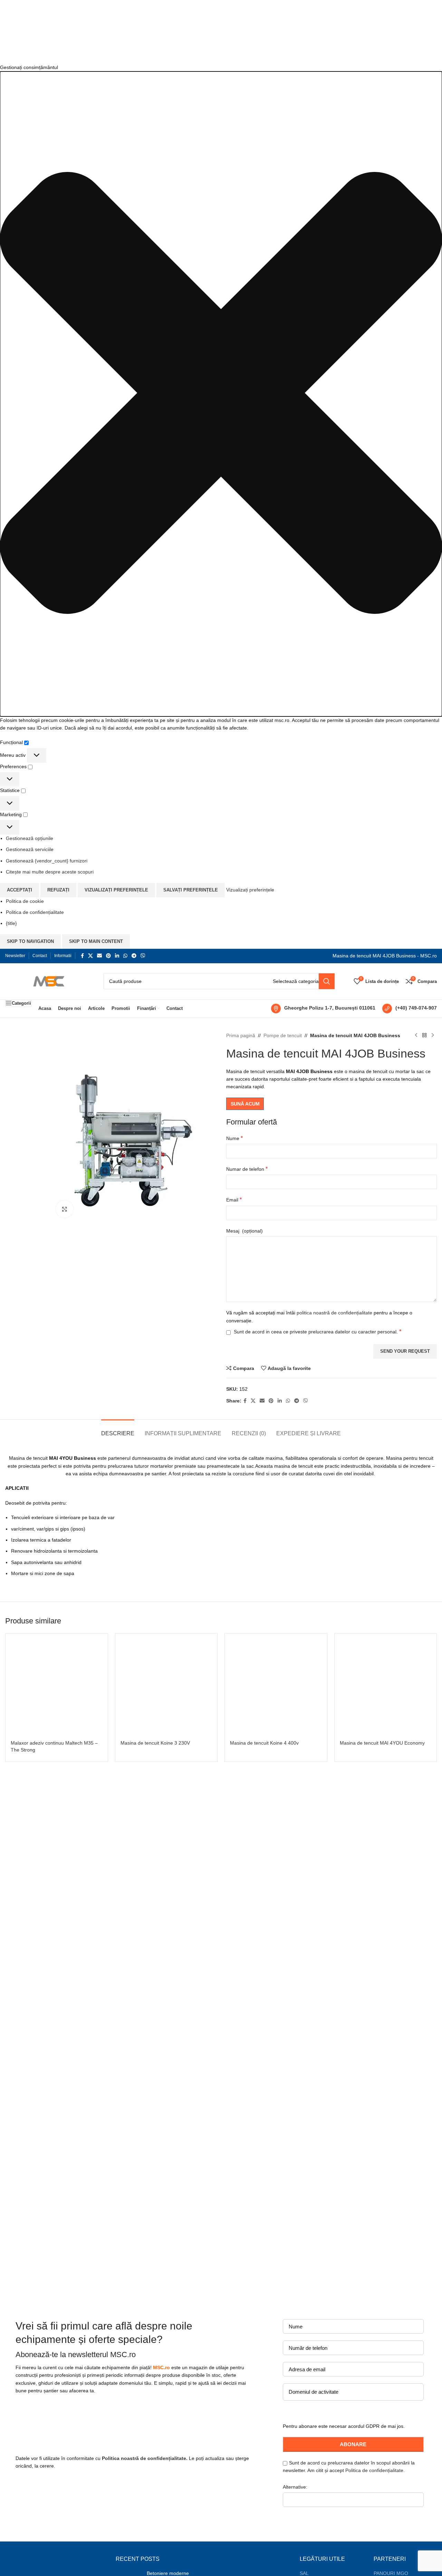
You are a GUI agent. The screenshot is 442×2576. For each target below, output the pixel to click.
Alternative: (295, 2487)
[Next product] (433, 1035)
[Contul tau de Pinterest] (108, 956)
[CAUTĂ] (327, 981)
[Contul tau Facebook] (82, 956)
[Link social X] (90, 956)
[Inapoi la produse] (424, 1035)
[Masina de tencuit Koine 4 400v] (276, 1685)
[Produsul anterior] (416, 1035)
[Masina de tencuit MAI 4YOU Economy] (386, 1685)
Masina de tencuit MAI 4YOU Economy (382, 1743)
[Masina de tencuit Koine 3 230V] (166, 1685)
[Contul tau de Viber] (143, 956)
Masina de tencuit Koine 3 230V (155, 1743)
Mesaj (244, 1231)
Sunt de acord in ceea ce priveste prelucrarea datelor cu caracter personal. (318, 1332)
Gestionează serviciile (30, 849)
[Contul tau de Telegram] (134, 956)
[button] (221, 394)
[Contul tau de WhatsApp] (125, 956)
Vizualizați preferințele (116, 890)
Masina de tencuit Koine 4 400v (264, 1743)
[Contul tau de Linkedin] (117, 956)
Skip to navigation (30, 941)
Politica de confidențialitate (35, 912)
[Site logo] (47, 981)
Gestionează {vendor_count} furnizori (47, 861)
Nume (234, 1138)
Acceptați (20, 890)
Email (234, 1200)
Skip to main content (96, 941)
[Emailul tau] (99, 956)
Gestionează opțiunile (30, 838)
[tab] (118, 1430)
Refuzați (58, 890)
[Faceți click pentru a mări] (65, 1209)
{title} (11, 923)
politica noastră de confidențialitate (334, 1313)
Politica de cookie (25, 901)
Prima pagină (241, 1035)
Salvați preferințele (191, 890)
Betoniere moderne (168, 2573)
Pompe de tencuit (283, 1035)
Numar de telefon (247, 1169)
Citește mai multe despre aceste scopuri (50, 872)
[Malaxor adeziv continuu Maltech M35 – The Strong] (57, 1685)
